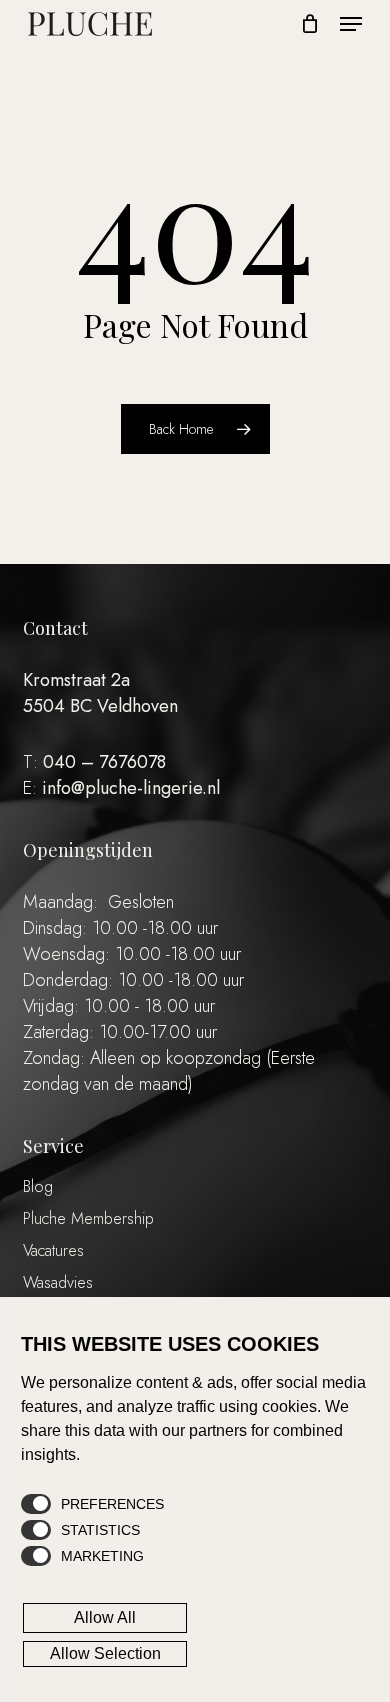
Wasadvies (58, 1282)
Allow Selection (105, 1653)
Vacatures (53, 1250)
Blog (38, 1186)
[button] (351, 24)
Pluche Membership (88, 1218)
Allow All (105, 1617)
